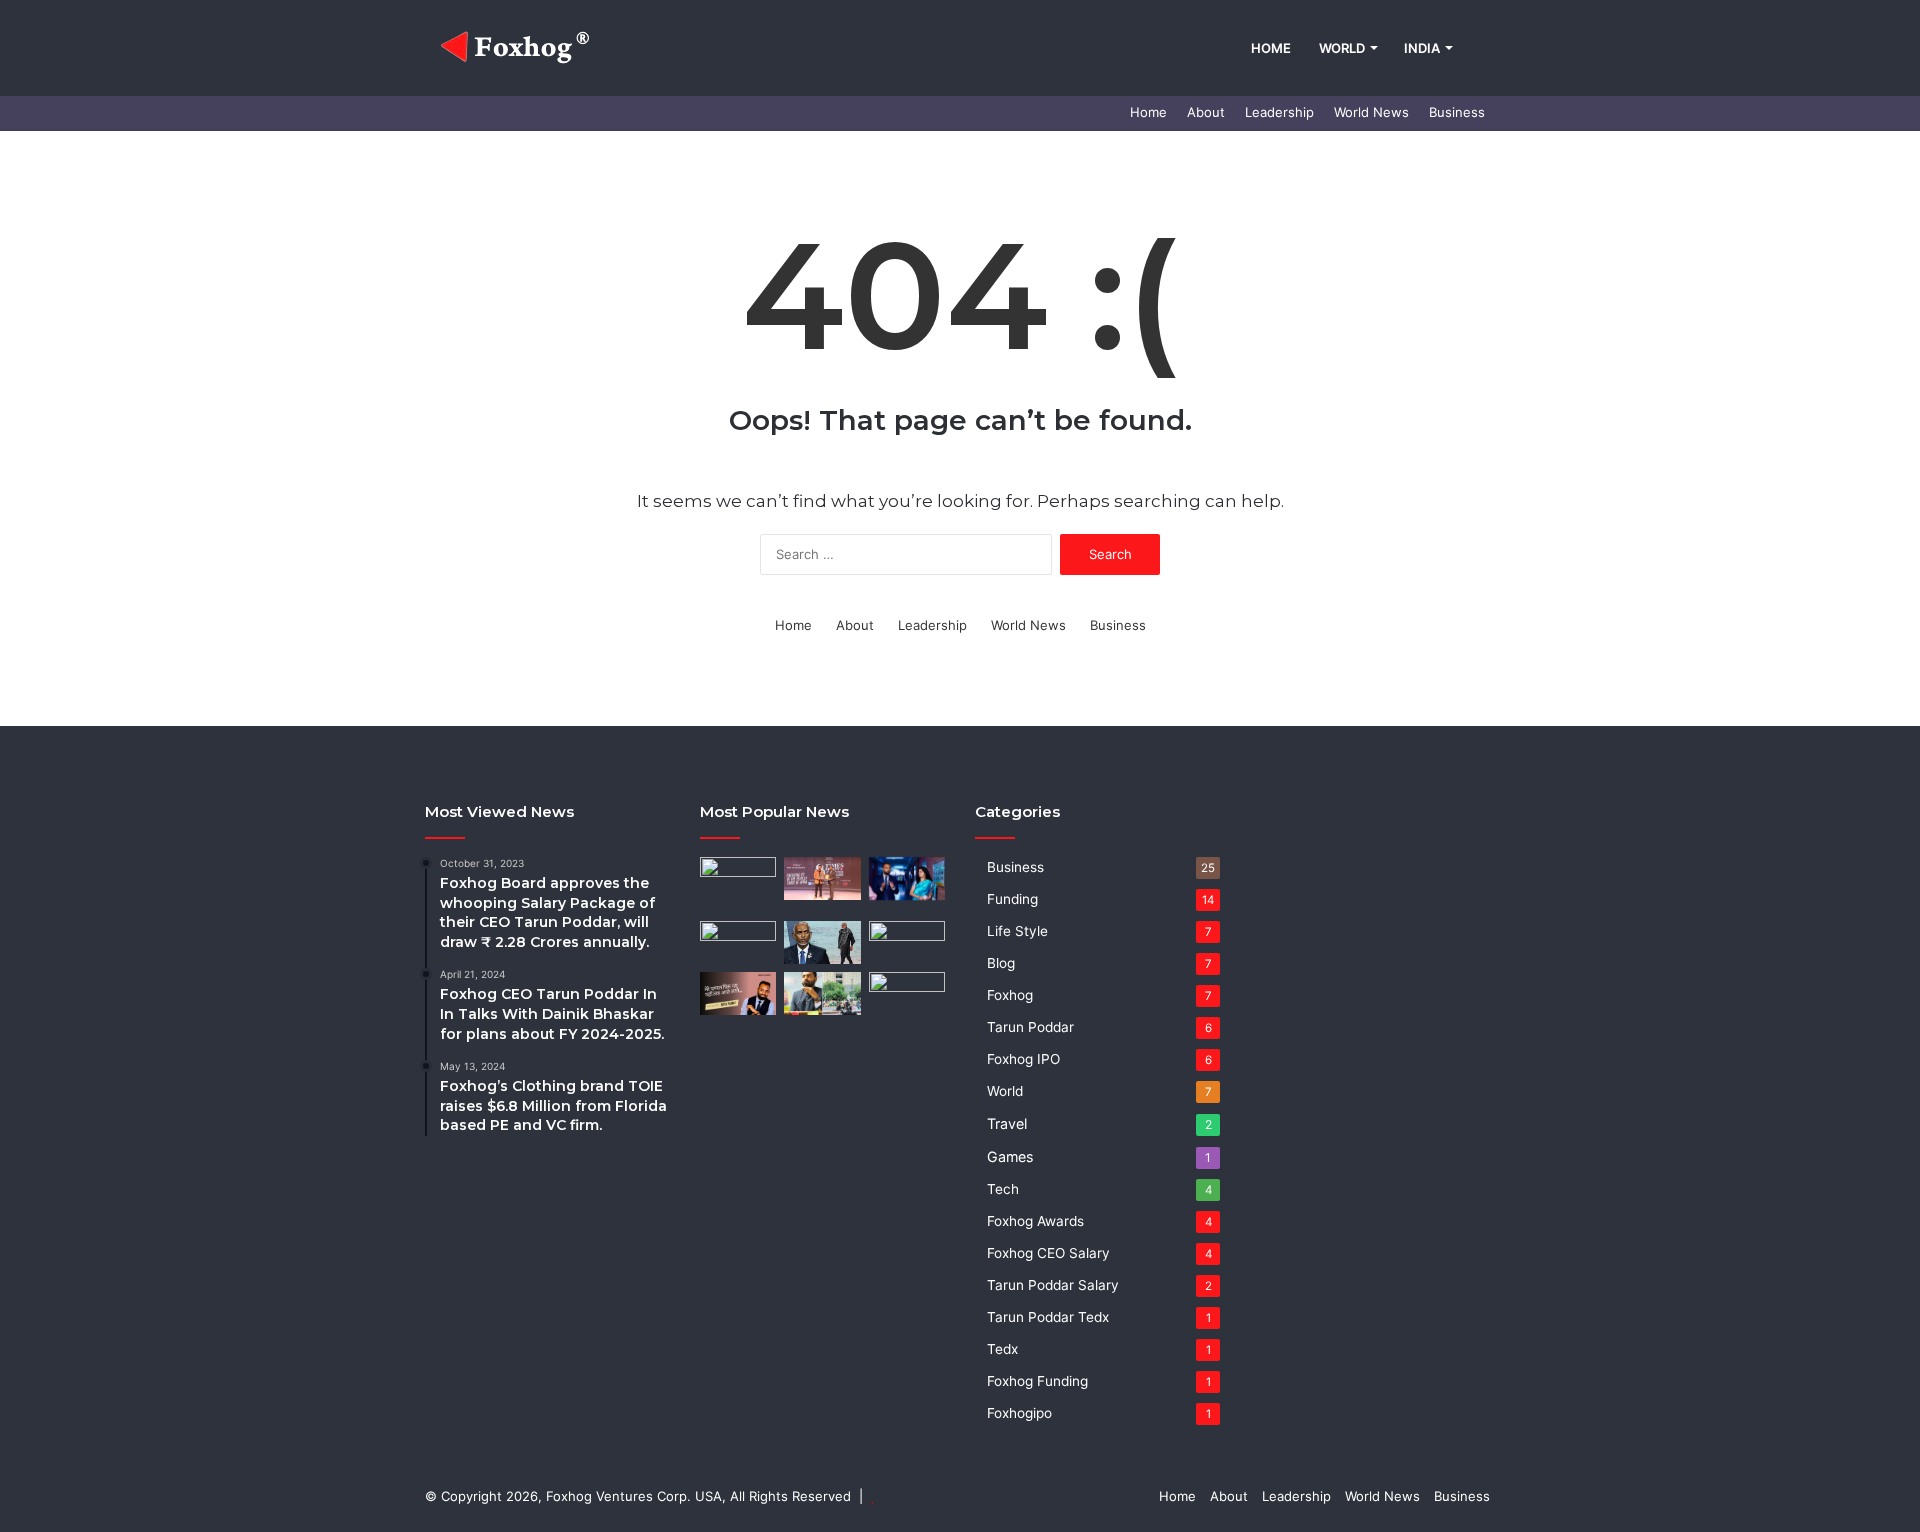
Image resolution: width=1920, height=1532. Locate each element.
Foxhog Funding (1037, 1381)
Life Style (1017, 931)
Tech (1003, 1189)
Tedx (1002, 1349)
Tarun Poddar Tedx (1048, 1317)
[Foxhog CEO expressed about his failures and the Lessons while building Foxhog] (738, 993)
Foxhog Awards (1035, 1221)
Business (1457, 112)
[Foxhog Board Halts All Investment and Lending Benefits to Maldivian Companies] (822, 942)
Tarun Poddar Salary (1053, 1285)
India (1422, 48)
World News (1371, 112)
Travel (1007, 1123)
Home (1271, 48)
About (1206, 112)
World (1342, 48)
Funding (1012, 899)
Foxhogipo (1019, 1413)
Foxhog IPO (1023, 1059)
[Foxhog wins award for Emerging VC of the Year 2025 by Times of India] (822, 878)
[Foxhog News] (518, 48)
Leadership (1279, 112)
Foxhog (1010, 995)
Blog (1001, 963)
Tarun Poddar (1030, 1027)
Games (1010, 1156)
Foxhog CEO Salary (1048, 1253)
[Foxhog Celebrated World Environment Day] (907, 993)
